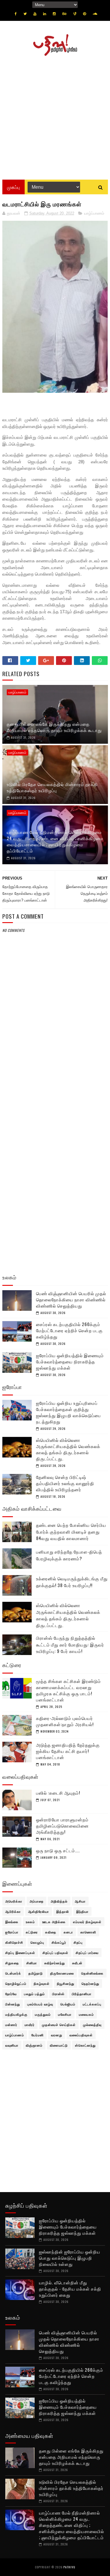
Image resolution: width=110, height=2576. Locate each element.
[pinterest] (84, 14)
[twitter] (25, 14)
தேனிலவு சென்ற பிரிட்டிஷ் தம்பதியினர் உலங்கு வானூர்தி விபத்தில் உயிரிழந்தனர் (65, 1483)
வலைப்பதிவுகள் (81, 2035)
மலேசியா (65, 2014)
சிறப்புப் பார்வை (87, 1953)
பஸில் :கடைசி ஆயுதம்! (58, 1793)
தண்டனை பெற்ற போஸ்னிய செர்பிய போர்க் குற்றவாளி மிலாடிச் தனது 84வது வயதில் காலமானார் (71, 1531)
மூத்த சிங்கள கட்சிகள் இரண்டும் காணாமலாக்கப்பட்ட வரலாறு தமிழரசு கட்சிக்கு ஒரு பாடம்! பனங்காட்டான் (68, 1690)
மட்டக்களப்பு (92, 2004)
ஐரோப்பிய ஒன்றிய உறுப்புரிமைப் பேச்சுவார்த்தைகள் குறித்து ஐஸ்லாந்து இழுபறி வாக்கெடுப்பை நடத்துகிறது (68, 1412)
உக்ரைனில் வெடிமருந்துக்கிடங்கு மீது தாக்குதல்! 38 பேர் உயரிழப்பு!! (72, 1582)
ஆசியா (80, 1901)
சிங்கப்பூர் (59, 1942)
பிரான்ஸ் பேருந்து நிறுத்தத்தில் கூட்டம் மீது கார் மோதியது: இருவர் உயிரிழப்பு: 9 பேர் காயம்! (70, 1644)
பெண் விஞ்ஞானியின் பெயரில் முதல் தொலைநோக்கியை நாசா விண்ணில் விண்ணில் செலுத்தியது (71, 1299)
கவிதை (51, 1932)
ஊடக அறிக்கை (54, 1922)
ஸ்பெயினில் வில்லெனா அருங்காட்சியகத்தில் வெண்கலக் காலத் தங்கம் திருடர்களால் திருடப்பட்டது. (68, 1449)
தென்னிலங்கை (92, 1973)
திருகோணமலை (62, 1973)
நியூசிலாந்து (66, 1983)
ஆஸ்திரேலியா (39, 1911)
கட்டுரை (32, 1932)
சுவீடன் (77, 1963)
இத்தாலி (63, 1911)
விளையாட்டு (59, 2045)
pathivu (69, 2567)
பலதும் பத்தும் (34, 1994)
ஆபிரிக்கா (13, 1911)
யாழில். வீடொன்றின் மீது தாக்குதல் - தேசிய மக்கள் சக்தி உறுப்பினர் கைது (70, 2289)
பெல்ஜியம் (68, 2004)
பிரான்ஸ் (58, 1994)
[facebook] (16, 14)
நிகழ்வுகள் (42, 1983)
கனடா (68, 1932)
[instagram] (54, 14)
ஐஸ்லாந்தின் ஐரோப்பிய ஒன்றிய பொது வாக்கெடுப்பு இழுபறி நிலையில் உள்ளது (70, 2258)
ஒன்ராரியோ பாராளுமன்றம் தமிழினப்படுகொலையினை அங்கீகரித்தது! (62, 1826)
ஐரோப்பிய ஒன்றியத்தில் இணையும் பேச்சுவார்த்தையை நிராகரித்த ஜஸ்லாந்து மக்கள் (70, 1361)
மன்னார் (11, 2025)
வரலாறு (57, 2035)
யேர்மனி (38, 2035)
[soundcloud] (95, 14)
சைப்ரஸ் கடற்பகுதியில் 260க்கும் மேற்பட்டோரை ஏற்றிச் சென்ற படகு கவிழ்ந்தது (69, 1330)
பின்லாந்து (13, 2004)
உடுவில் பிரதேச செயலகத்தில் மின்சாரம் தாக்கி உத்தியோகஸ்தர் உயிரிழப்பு (52, 787)
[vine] (75, 14)
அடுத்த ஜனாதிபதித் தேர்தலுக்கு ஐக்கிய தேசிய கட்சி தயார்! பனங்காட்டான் (68, 1751)
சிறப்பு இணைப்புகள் (20, 1953)
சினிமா (32, 1963)
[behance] (65, 14)
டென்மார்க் (13, 1973)
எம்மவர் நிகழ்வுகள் (87, 1922)
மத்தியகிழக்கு (16, 2014)
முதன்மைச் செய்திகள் (59, 2025)
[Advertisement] (55, 116)
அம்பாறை (37, 1901)
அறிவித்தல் (59, 1901)
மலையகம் (86, 2014)
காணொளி (88, 1932)
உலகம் (30, 1922)
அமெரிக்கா (14, 1901)
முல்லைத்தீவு (92, 2025)
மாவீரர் (30, 2025)
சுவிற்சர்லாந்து (55, 1963)
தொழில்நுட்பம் (16, 1983)
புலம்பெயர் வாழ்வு (40, 2004)
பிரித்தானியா (82, 1994)
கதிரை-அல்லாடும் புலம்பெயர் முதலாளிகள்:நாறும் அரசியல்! (65, 1721)
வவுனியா (12, 2045)
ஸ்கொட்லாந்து (85, 2045)
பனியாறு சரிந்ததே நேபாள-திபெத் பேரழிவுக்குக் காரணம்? (69, 1555)
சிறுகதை (12, 1963)
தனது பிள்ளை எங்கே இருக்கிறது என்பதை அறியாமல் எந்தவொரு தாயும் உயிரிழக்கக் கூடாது (54, 727)
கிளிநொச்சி (14, 1942)
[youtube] (35, 14)
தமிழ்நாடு (36, 1973)
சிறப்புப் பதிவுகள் (55, 1953)
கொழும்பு (37, 1942)
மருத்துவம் (43, 2014)
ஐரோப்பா (12, 1932)
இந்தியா (82, 1911)
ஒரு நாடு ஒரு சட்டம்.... (58, 1850)
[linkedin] (45, 14)
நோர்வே (11, 1994)
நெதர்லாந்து (90, 1983)
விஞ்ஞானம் (34, 2045)
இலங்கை (12, 1922)
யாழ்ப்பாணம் (94, 213)
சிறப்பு (78, 1942)
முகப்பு (13, 187)
